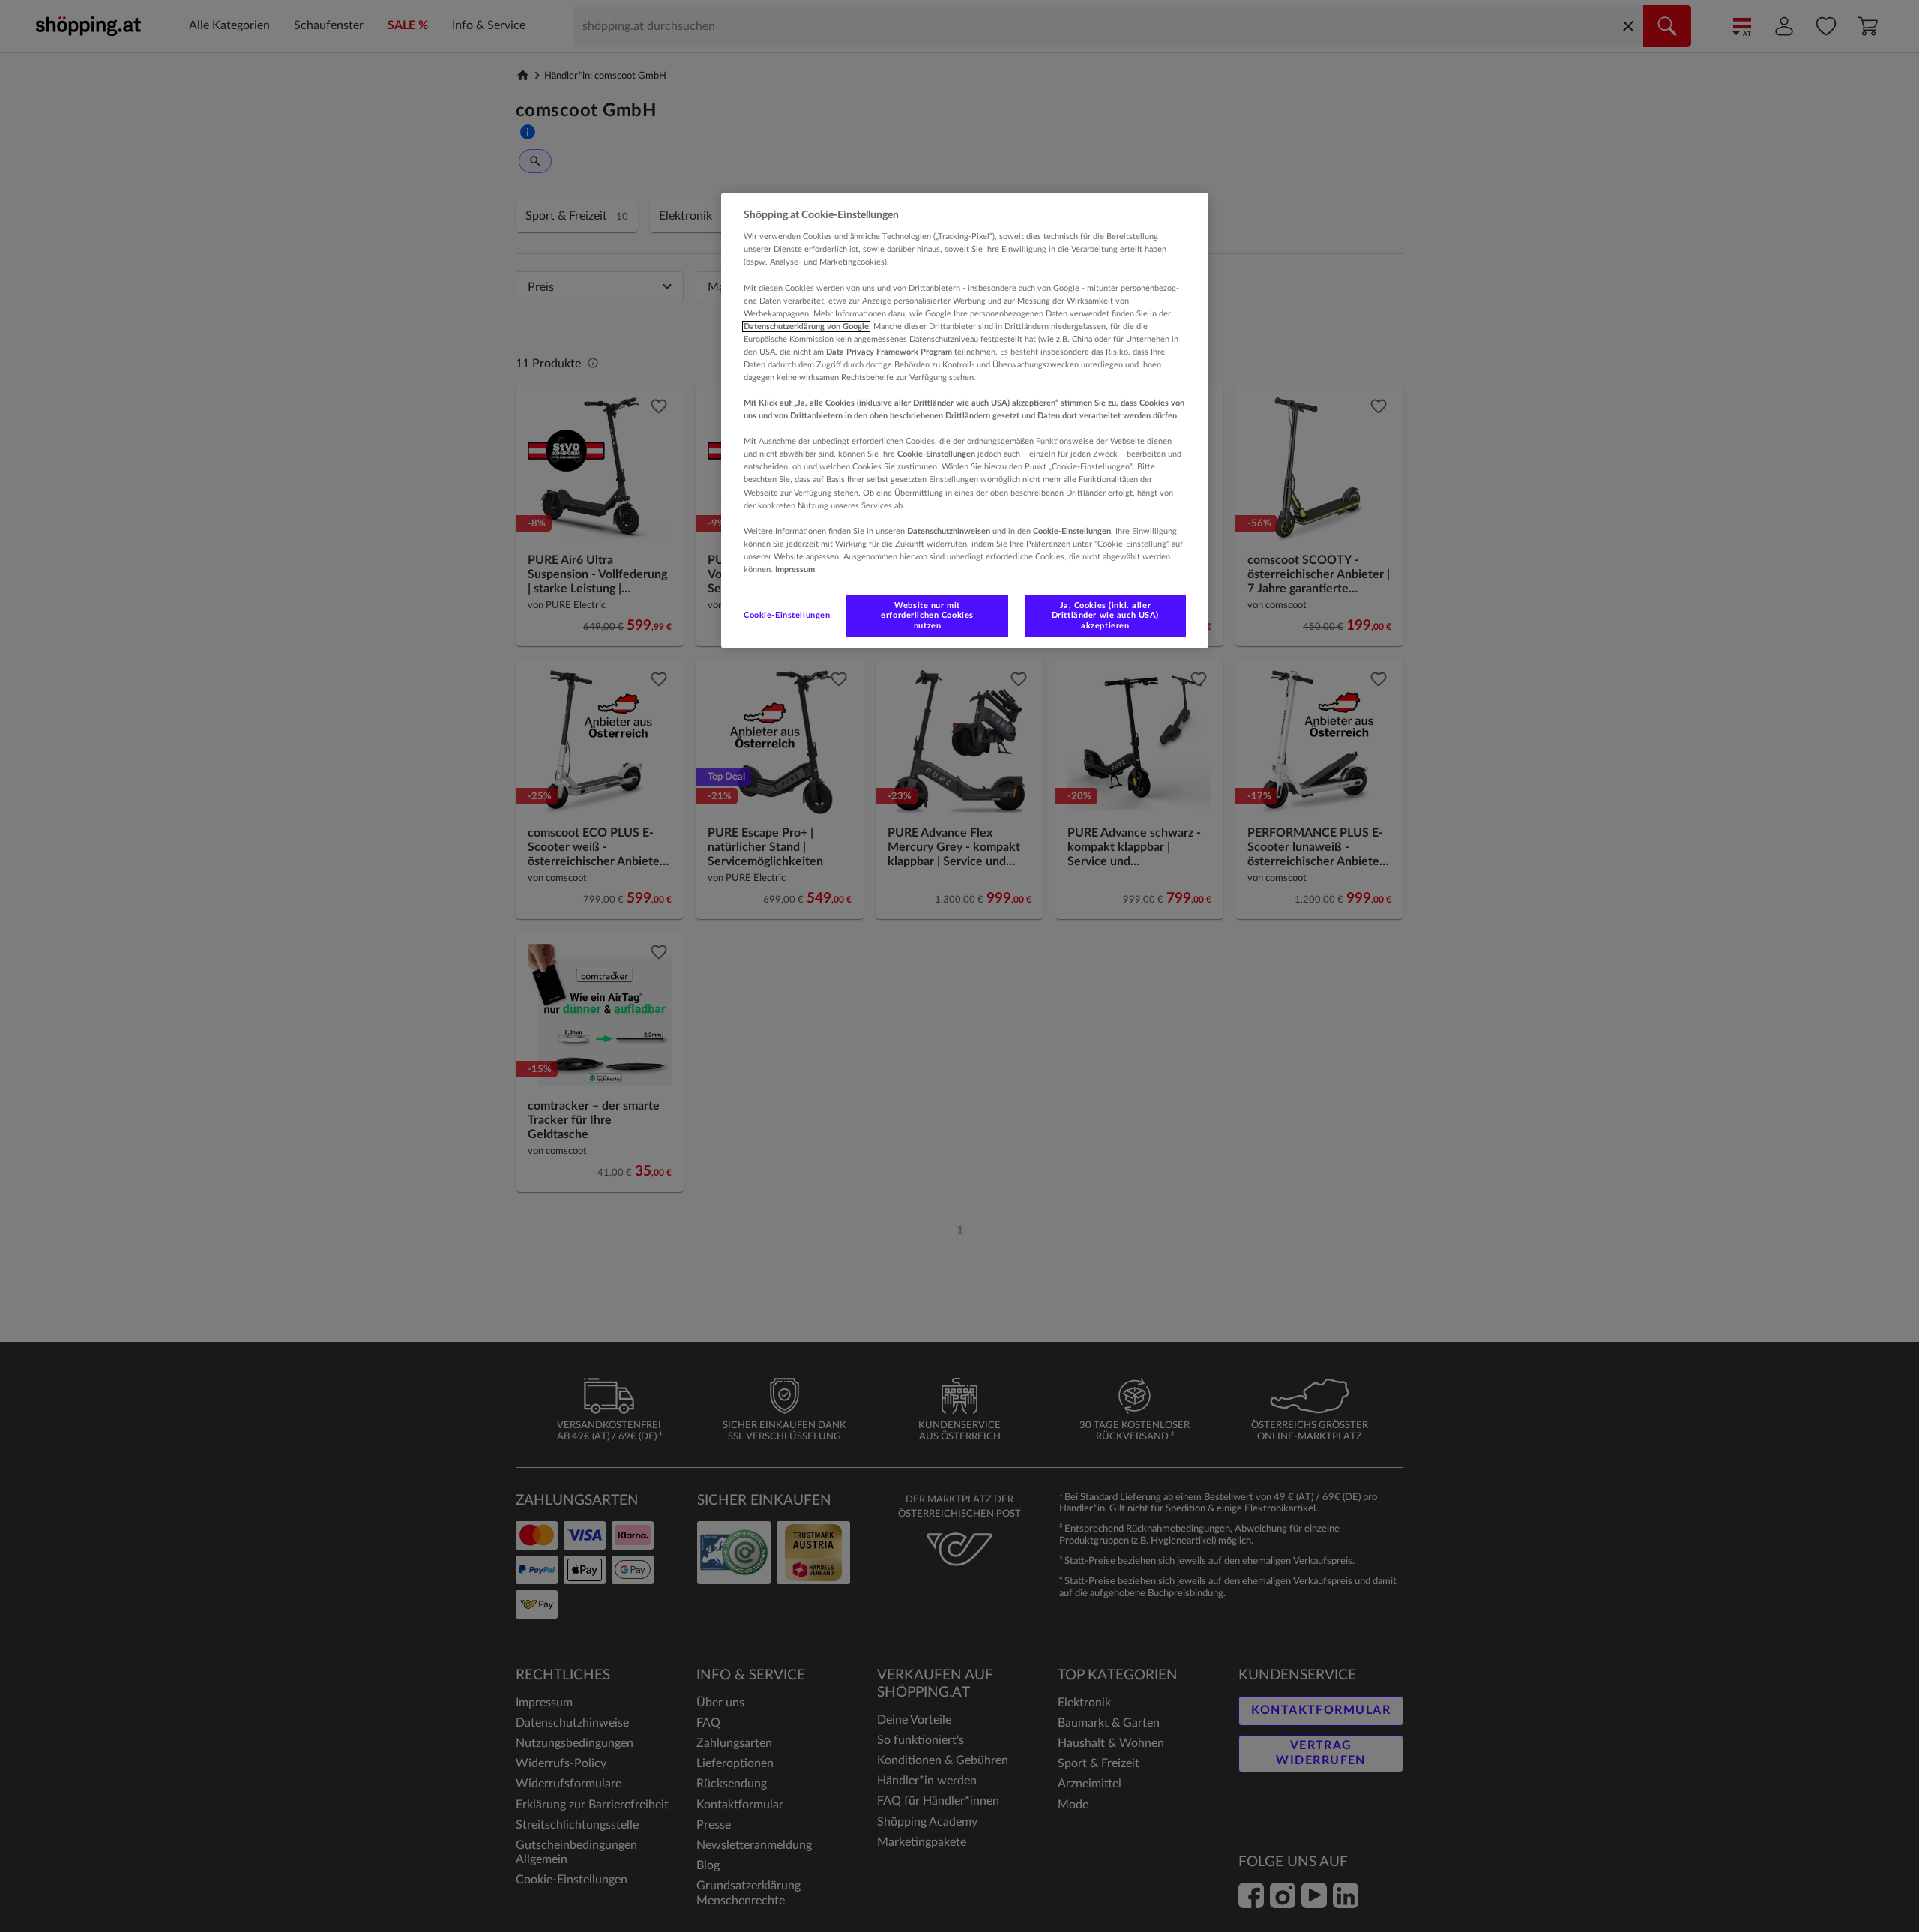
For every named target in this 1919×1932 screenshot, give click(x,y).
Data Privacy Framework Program (889, 352)
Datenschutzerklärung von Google (806, 326)
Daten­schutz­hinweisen (949, 531)
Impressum (795, 569)
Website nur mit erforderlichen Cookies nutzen (927, 615)
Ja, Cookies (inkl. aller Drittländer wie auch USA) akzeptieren (1105, 615)
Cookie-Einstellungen (787, 615)
